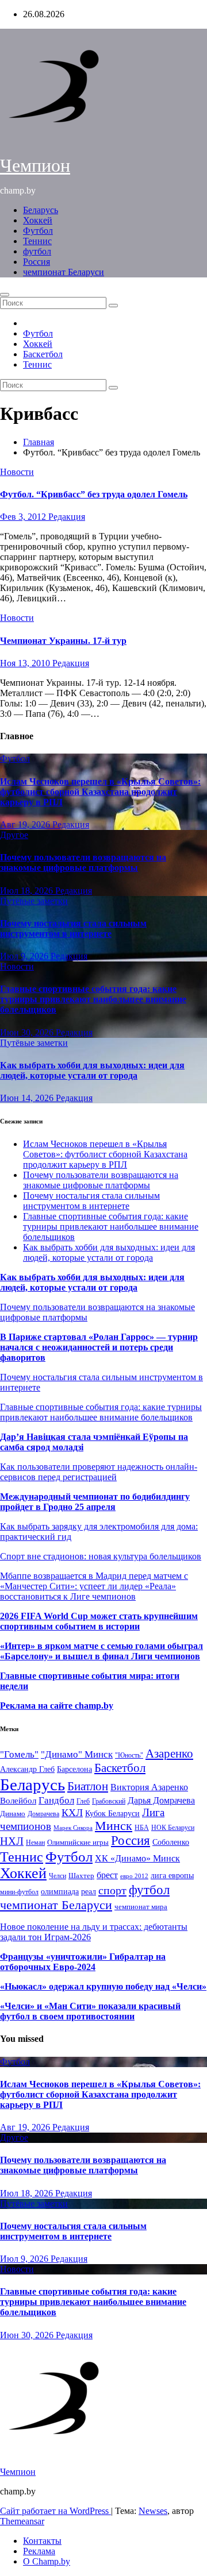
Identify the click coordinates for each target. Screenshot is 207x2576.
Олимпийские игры (78, 1842)
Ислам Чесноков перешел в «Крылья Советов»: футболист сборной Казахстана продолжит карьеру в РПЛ (100, 792)
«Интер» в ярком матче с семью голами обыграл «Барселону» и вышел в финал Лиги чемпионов (101, 1651)
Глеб (83, 1801)
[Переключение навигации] (5, 295)
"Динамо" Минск (77, 1754)
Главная (39, 442)
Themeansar (22, 2521)
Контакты (42, 2541)
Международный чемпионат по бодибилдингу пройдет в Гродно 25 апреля (95, 1502)
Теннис (37, 241)
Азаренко (169, 1754)
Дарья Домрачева (161, 1800)
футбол (37, 251)
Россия (37, 262)
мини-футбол (19, 1892)
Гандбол (56, 1800)
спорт (112, 1890)
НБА (142, 1828)
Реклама (39, 2551)
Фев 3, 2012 (24, 517)
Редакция (67, 517)
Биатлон (88, 1786)
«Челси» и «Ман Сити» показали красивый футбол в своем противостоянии (90, 2011)
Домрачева (43, 1814)
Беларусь (41, 210)
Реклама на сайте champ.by (57, 1706)
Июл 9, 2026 (25, 956)
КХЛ (72, 1813)
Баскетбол (43, 354)
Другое (14, 835)
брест (107, 1875)
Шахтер (81, 1876)
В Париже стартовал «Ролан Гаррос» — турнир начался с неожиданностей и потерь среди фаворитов (99, 1347)
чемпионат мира (141, 1907)
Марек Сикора (73, 1828)
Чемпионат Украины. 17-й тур (63, 641)
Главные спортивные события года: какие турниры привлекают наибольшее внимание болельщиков (93, 999)
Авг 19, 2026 (26, 824)
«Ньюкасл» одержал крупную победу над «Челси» (103, 1986)
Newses (153, 2511)
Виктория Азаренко (149, 1787)
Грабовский (109, 1801)
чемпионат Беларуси (64, 272)
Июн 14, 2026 (28, 1098)
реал (89, 1892)
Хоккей (38, 220)
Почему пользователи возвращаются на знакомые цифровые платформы (83, 862)
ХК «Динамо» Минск (137, 1858)
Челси (57, 1876)
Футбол (38, 231)
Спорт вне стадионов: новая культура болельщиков (101, 1556)
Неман (35, 1843)
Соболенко (171, 1842)
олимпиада (60, 1891)
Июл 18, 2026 (28, 891)
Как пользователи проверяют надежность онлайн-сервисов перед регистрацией (99, 1472)
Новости (17, 472)
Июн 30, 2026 (28, 1032)
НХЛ (12, 1841)
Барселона (74, 1769)
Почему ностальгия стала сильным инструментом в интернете (73, 928)
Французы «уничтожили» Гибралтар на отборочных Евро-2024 (83, 1962)
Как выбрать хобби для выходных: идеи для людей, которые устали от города (92, 1070)
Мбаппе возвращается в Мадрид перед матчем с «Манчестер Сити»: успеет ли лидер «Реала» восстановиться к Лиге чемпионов (94, 1586)
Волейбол (18, 1800)
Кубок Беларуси (112, 1813)
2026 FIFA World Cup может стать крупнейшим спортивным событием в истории (99, 1621)
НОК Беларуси (173, 1828)
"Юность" (129, 1755)
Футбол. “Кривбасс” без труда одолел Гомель (94, 494)
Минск (114, 1826)
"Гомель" (19, 1754)
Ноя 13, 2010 (26, 663)
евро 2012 (134, 1876)
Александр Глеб (27, 1769)
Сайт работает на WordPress (55, 2511)
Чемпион (35, 165)
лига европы (172, 1876)
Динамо (13, 1814)
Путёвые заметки (34, 901)
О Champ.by (47, 2561)
